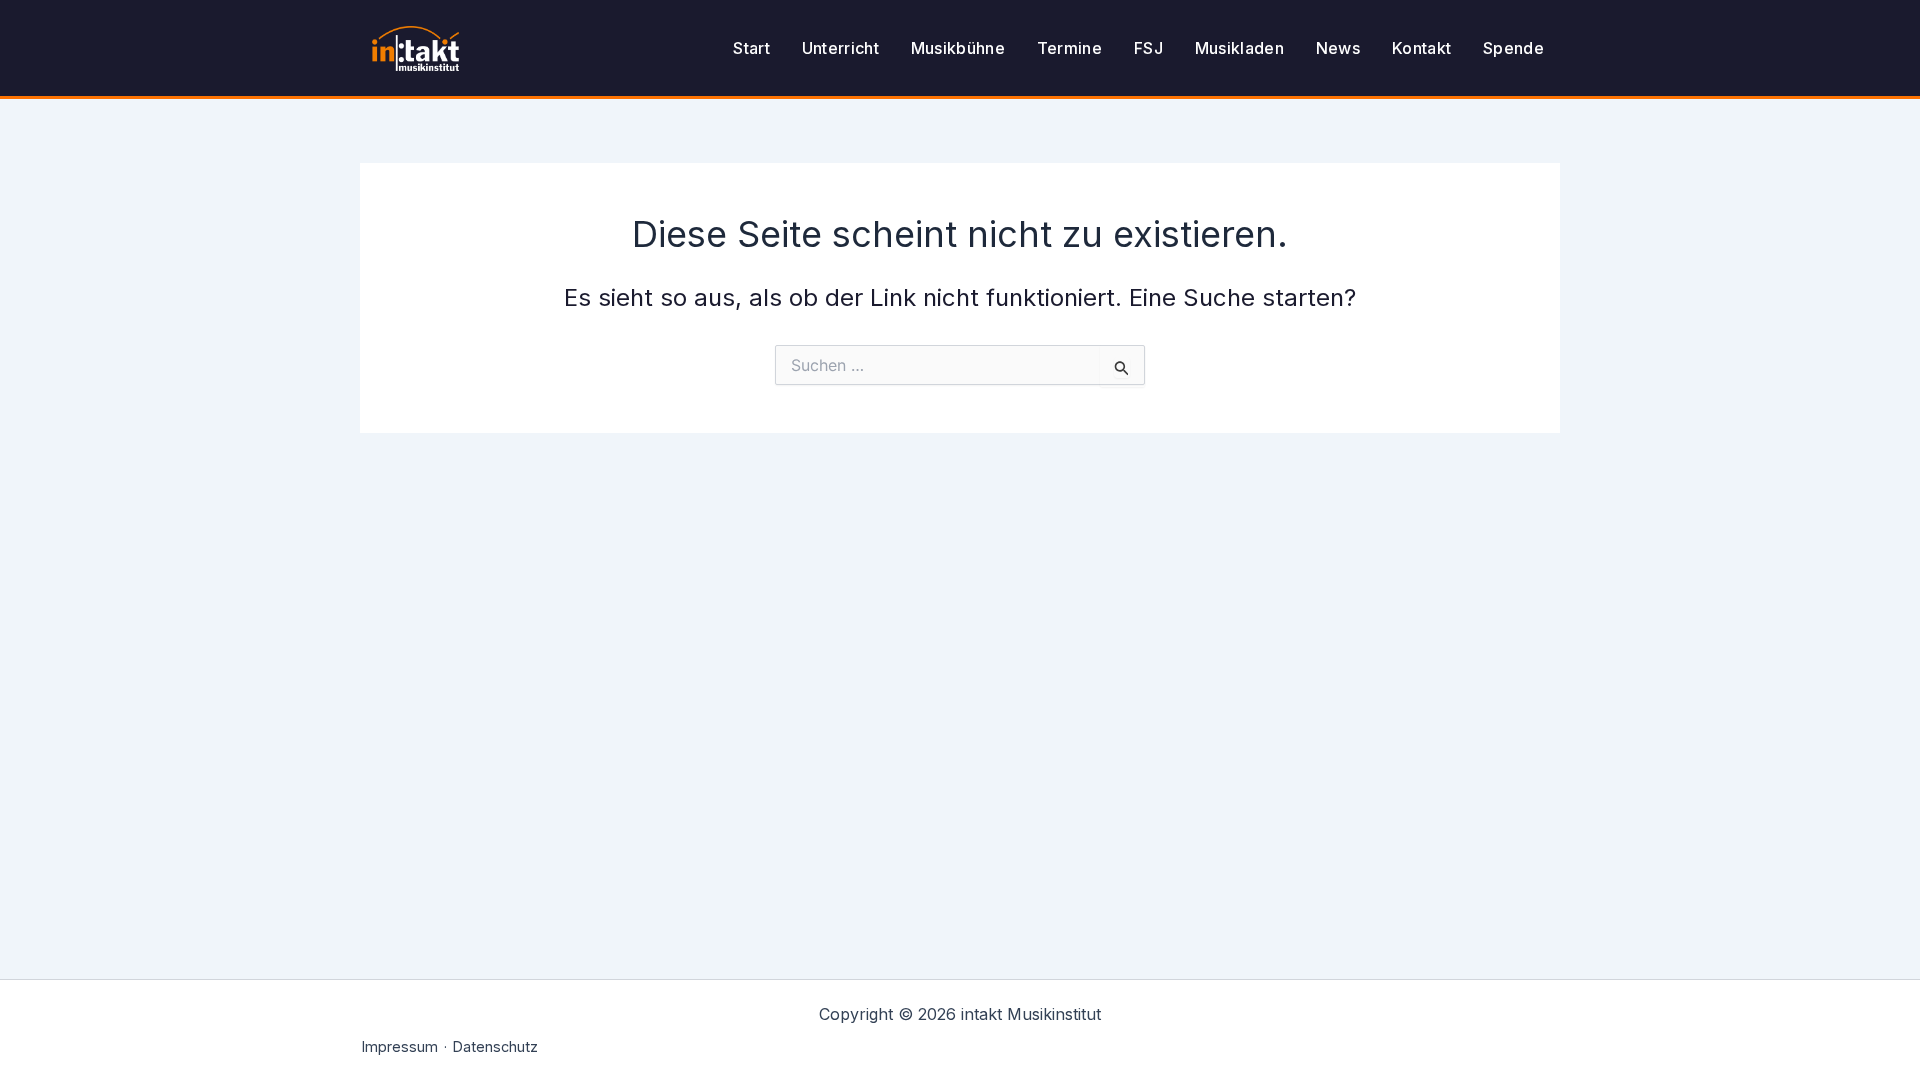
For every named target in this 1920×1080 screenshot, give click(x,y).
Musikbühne (958, 48)
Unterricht (840, 48)
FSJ (1148, 48)
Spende (1513, 48)
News (1338, 48)
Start (751, 48)
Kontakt (1421, 48)
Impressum (400, 1046)
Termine (1069, 48)
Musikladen (1239, 48)
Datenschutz (495, 1046)
